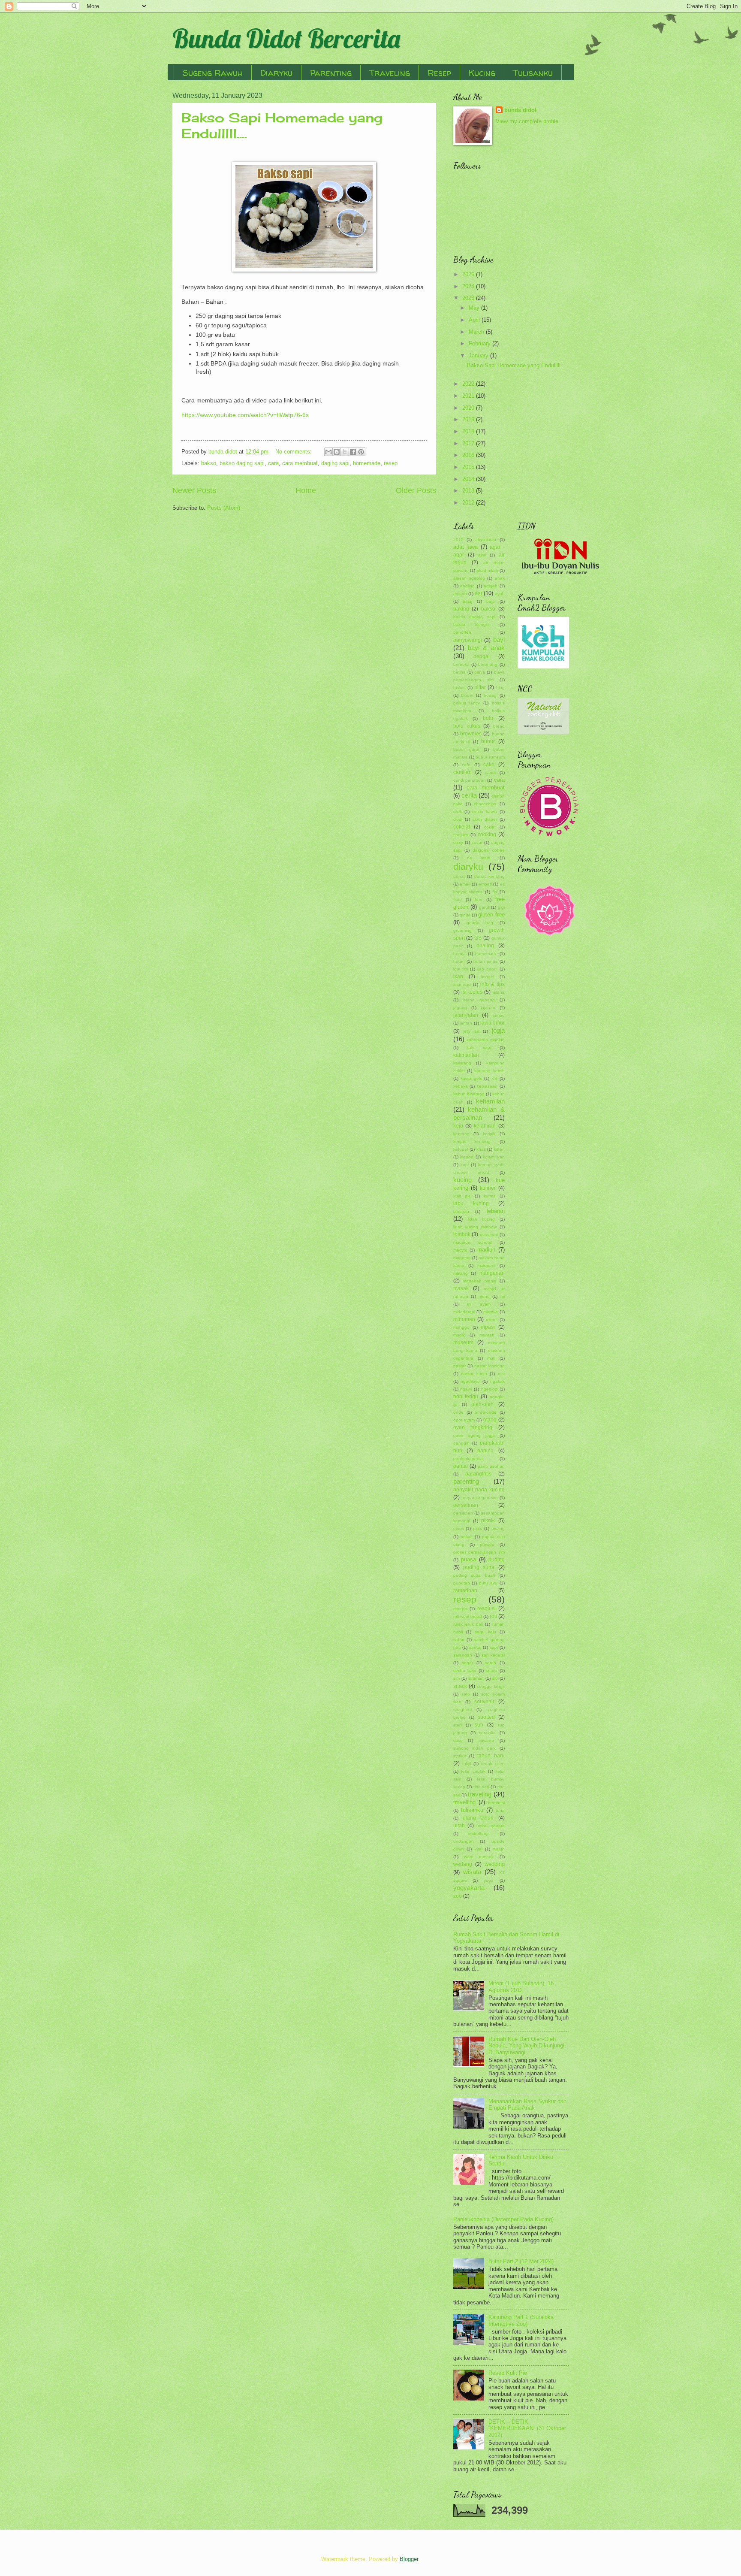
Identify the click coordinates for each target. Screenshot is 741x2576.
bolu (488, 718)
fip (495, 892)
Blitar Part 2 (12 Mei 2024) (521, 2261)
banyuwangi (468, 640)
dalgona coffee (488, 850)
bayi (499, 639)
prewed (487, 1544)
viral (479, 1849)
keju (458, 1126)
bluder (467, 695)
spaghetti (462, 1710)
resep (391, 463)
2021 (469, 396)
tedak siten (493, 1764)
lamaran (461, 1211)
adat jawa (466, 547)
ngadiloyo (470, 1381)
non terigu (466, 1397)
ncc (501, 1374)
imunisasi (462, 984)
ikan (458, 977)
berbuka (461, 664)
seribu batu (465, 1670)
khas (481, 1149)
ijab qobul (487, 969)
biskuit (459, 688)
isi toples (472, 992)
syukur (460, 1756)
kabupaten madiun (486, 1040)
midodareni (464, 1312)
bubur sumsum (490, 757)
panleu (485, 1451)
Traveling (390, 73)
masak (461, 1288)
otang (490, 1420)
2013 (469, 491)
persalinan (466, 1505)
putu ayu (488, 1583)
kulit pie (462, 1196)
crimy (458, 842)
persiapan (463, 1513)
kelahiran (485, 1126)
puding (497, 1560)
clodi (458, 819)
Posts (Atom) (224, 508)
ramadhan (465, 1590)
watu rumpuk (479, 1857)
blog (500, 688)
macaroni (489, 1235)
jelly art (471, 1031)
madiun (486, 1250)
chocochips (485, 804)
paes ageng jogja (474, 1435)
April (475, 320)
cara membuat (300, 463)
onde (458, 1412)
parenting (466, 1481)
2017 (469, 443)
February (480, 343)
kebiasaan (487, 1086)
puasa (468, 1559)
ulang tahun (478, 1818)
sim (456, 1678)
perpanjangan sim (479, 1498)
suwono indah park (474, 1748)
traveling (480, 1794)
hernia (459, 954)
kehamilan (490, 1101)
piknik (488, 1521)
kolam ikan (494, 1157)
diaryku (468, 866)
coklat (490, 827)
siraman (476, 1678)
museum (463, 1342)
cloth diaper (485, 819)
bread (499, 726)
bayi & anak (486, 648)
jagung (460, 1008)
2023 (469, 298)
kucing (462, 1180)
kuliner (488, 1188)
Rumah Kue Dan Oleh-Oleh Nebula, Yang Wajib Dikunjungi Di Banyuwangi (526, 2046)
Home (306, 490)
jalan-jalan (466, 1015)
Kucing (482, 73)
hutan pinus (485, 961)
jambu (499, 1015)
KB (494, 1078)
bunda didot (520, 110)
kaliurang (462, 1063)
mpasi (488, 1327)
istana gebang (479, 1000)
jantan (466, 1023)
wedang (463, 1864)
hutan (459, 961)
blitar (480, 687)
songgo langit (491, 1686)
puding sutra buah (474, 1575)
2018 (469, 431)
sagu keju (485, 1632)
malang (461, 1273)
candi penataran (470, 780)
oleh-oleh (482, 1404)
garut (484, 907)
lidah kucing (481, 1219)
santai (475, 1647)
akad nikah (487, 570)
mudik (459, 1335)
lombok (462, 1234)
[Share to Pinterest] (361, 452)
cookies (461, 835)
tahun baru (491, 1756)
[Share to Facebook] (353, 452)
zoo (458, 1896)
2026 (469, 274)
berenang (488, 664)
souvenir (484, 1702)
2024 (469, 286)
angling (467, 586)
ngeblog (489, 1389)
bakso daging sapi (242, 463)
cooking (487, 834)
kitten (499, 1149)
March (477, 332)
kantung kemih (489, 1071)
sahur (459, 1640)
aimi (482, 555)
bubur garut (466, 749)
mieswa (491, 1312)
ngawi (466, 1389)
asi (478, 593)
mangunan (492, 1273)
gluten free (491, 915)
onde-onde (486, 1412)
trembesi (496, 1803)
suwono (486, 1740)
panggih (461, 1443)
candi (490, 772)
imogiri (487, 977)
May (475, 308)
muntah (487, 1335)
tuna (500, 1810)
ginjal (465, 915)
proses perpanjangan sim (479, 1552)
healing (485, 946)
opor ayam (464, 1420)
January (479, 355)
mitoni (492, 1320)
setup (491, 1670)
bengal (482, 656)
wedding (495, 1864)
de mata (479, 858)
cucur (477, 842)
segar (467, 1663)
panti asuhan (491, 1466)
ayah (500, 594)
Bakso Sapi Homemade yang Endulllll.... (517, 365)
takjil (467, 1764)
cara (273, 463)
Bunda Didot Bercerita (286, 38)
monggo (461, 1327)
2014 (469, 479)
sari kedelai (493, 1655)
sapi (494, 1647)
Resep (439, 73)
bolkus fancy (467, 703)
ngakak (497, 1381)
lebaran (496, 1211)
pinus (459, 1528)
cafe (466, 765)
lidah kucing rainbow (475, 1227)
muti (491, 1358)
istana (499, 992)
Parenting (331, 73)
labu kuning (471, 1203)
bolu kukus (467, 726)
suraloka (487, 1733)
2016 (469, 455)
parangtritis (478, 1474)
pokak (467, 1537)
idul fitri (461, 969)
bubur (488, 741)
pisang (498, 1528)
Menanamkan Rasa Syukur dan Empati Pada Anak (527, 2104)
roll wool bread (468, 1616)
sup (479, 1725)
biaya (480, 672)
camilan (462, 772)
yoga (489, 1880)
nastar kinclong (489, 1366)
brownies (471, 734)
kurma (490, 1196)
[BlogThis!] (337, 452)
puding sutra (479, 1567)
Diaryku (276, 73)
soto (466, 1694)
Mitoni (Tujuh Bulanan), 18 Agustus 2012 (521, 1986)
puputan (462, 1583)
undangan (464, 1841)
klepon (467, 1157)
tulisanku (472, 1810)
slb (495, 1678)
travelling (464, 1802)
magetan (462, 1258)
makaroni (486, 1265)
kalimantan (466, 1055)
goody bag (480, 923)
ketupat (461, 1149)
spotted (486, 1717)
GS (478, 938)
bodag (490, 695)
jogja (498, 1030)
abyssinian (486, 540)
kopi (465, 1165)
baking (461, 609)
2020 (469, 408)
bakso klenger (471, 624)
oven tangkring (473, 1427)
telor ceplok (473, 1771)
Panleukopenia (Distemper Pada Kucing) (503, 2219)
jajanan (488, 1008)
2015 (469, 467)
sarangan (463, 1655)
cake (489, 765)
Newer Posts (194, 490)
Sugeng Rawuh (213, 73)
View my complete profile (527, 121)
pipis (477, 1528)
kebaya (461, 1086)
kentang (461, 1134)
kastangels (471, 1078)
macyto (460, 1250)
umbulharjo (479, 1834)
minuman (464, 1319)
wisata (472, 1872)
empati (485, 884)
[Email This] (328, 452)
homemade (367, 463)
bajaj (467, 601)
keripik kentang (472, 1141)
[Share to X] (345, 452)
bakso (209, 463)
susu (458, 1740)
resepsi (460, 1609)
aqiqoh (460, 594)
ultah (459, 1826)
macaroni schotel (473, 1242)
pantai (461, 1466)
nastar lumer (474, 1374)
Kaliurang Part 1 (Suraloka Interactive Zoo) (521, 2320)
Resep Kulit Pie (508, 2373)
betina (459, 672)
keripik (489, 1134)
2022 (469, 384)
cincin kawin (485, 812)
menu (484, 1296)
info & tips (492, 984)
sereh (491, 1663)
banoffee (462, 632)
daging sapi (335, 463)
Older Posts (416, 490)
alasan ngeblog (469, 578)
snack (460, 1686)
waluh (499, 1849)
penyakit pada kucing (479, 1490)
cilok (458, 812)
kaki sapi (479, 1048)
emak (465, 884)
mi (503, 1296)
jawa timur (492, 1023)
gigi (501, 907)
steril (458, 1725)
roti (493, 1616)
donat (459, 876)
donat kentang (489, 876)
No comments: (294, 452)
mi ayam (479, 1304)
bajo (491, 601)
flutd (458, 899)
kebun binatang (469, 1094)
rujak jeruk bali (468, 1624)
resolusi (486, 1608)
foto (479, 899)
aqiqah (491, 586)
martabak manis (479, 1281)
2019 (469, 419)
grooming (462, 930)
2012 (469, 503)
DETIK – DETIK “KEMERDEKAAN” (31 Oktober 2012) (527, 2428)
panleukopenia (468, 1459)
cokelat (462, 827)
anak (500, 578)
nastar (459, 1366)
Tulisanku (533, 73)
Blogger (409, 2559)
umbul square (491, 1826)
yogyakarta (469, 1888)
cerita (469, 795)
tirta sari (481, 1787)
